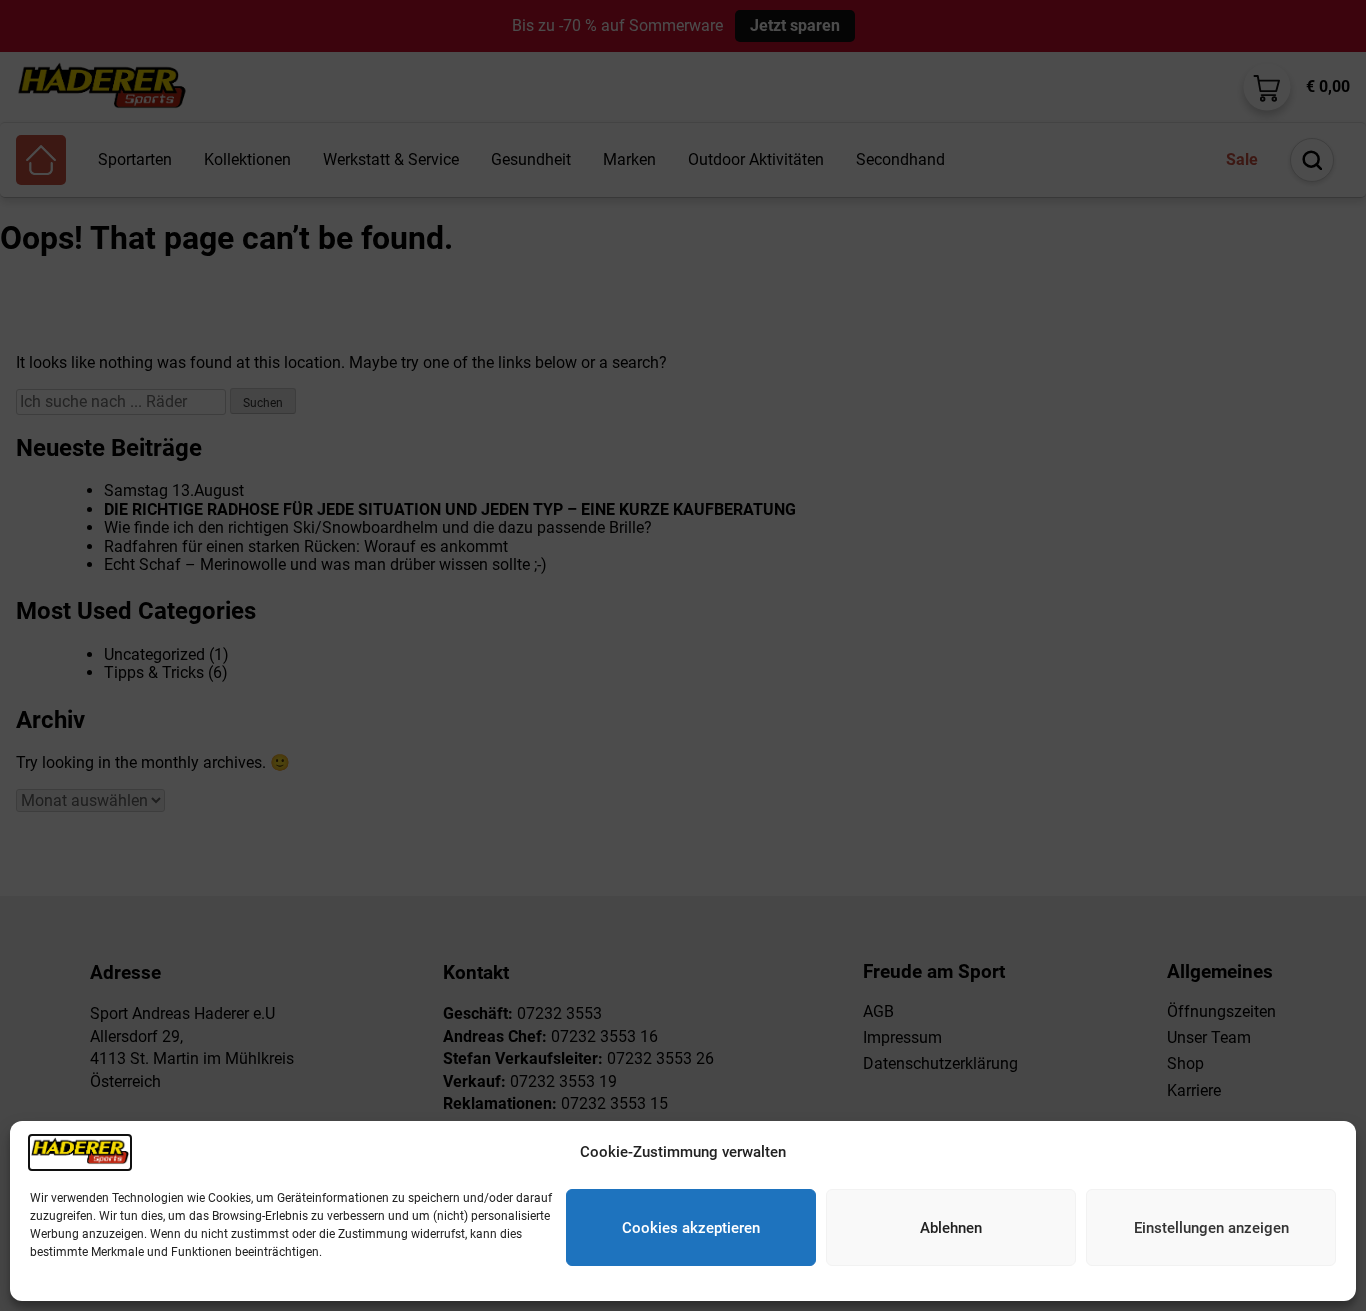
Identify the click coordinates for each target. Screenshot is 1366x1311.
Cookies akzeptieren (691, 1228)
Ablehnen (951, 1228)
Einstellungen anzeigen (1211, 1228)
